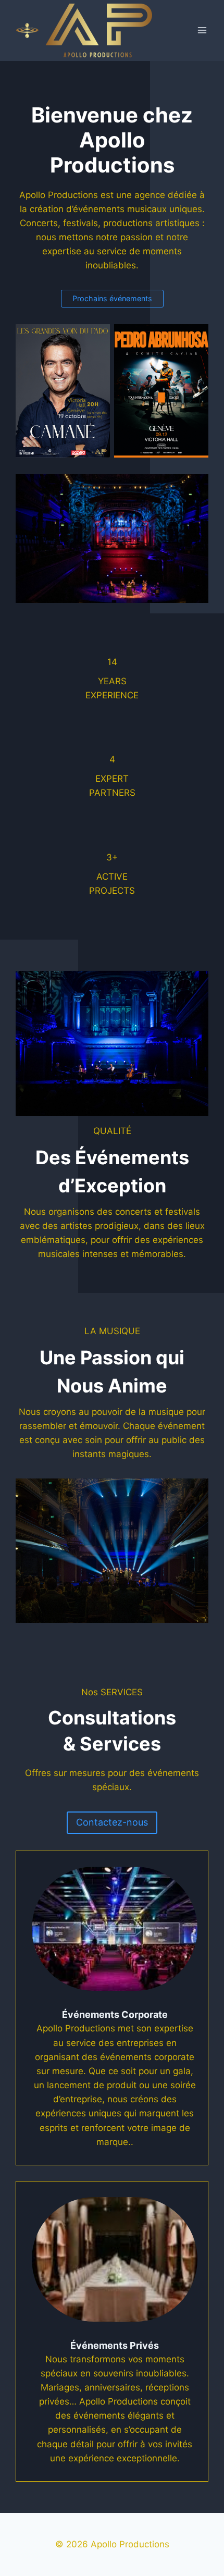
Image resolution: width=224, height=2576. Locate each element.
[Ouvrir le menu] (202, 30)
